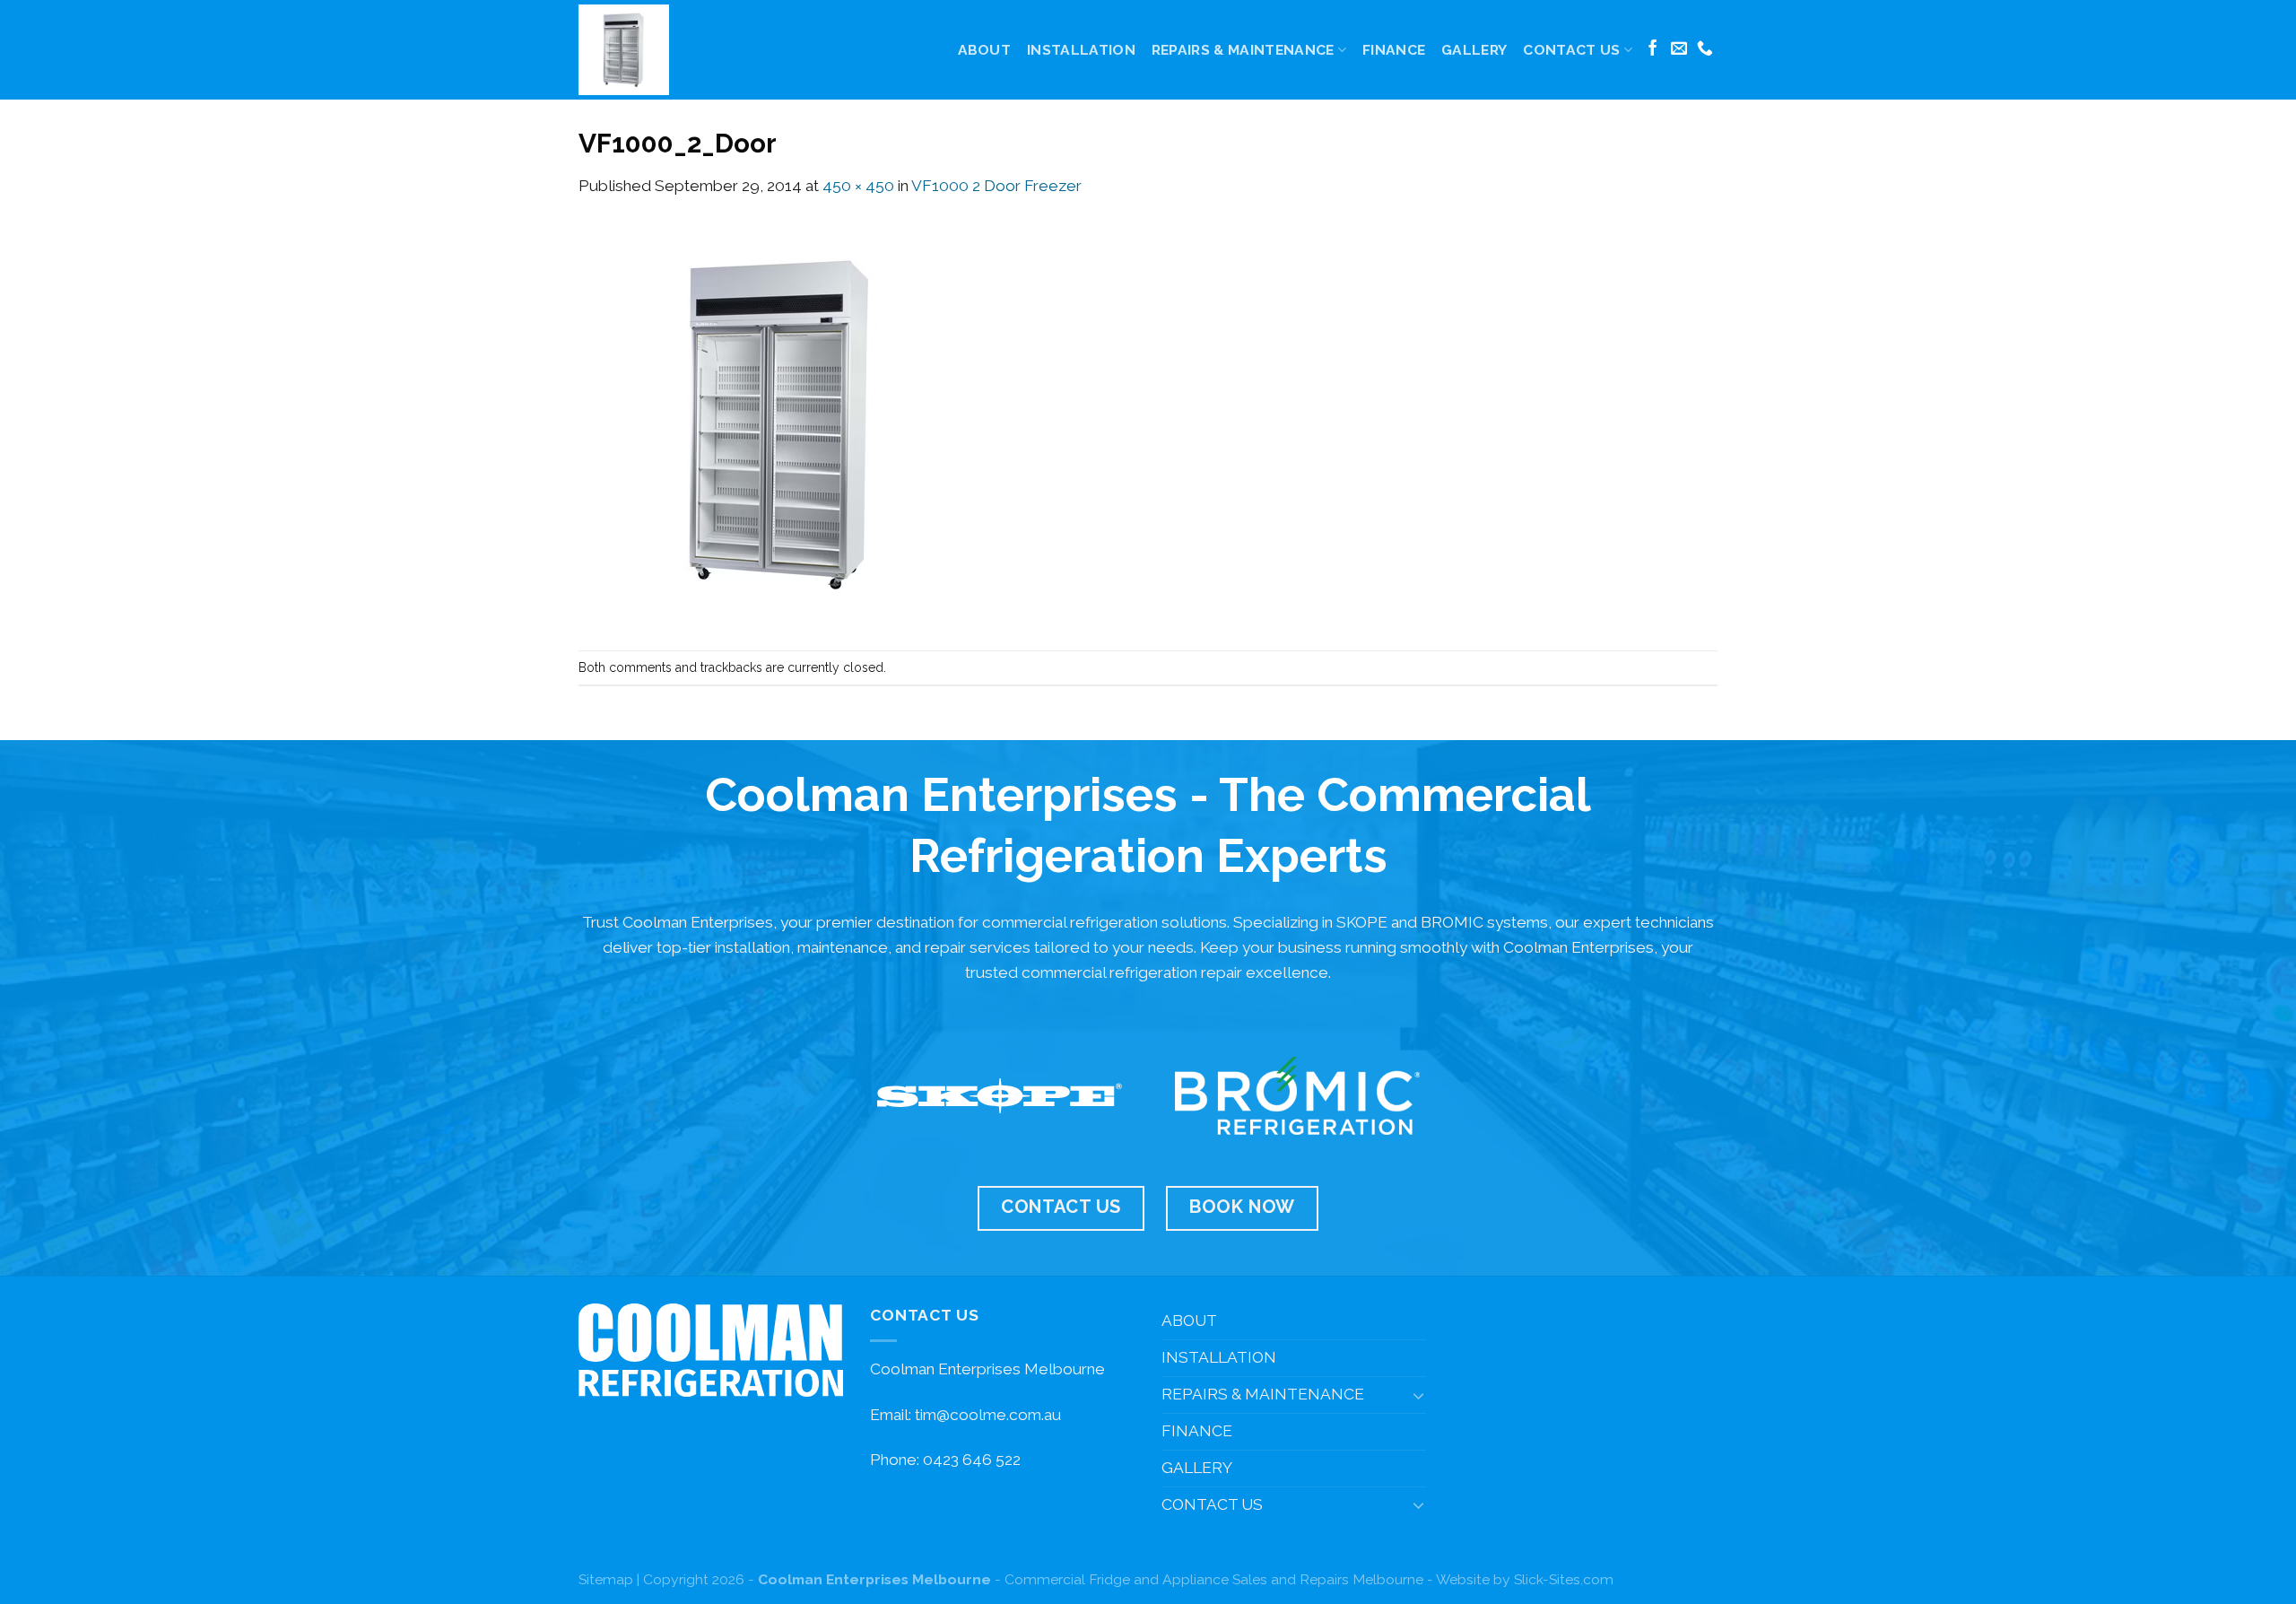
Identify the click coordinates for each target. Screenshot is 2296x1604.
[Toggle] (1418, 1395)
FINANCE (1394, 50)
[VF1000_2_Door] (780, 423)
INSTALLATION (1081, 50)
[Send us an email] (1679, 49)
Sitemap (606, 1579)
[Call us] (1705, 49)
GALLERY (1474, 50)
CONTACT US (1571, 50)
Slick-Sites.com (1564, 1579)
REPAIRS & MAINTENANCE (1243, 50)
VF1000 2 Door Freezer (996, 186)
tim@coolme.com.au (988, 1415)
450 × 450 (858, 186)
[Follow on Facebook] (1653, 49)
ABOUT (985, 50)
